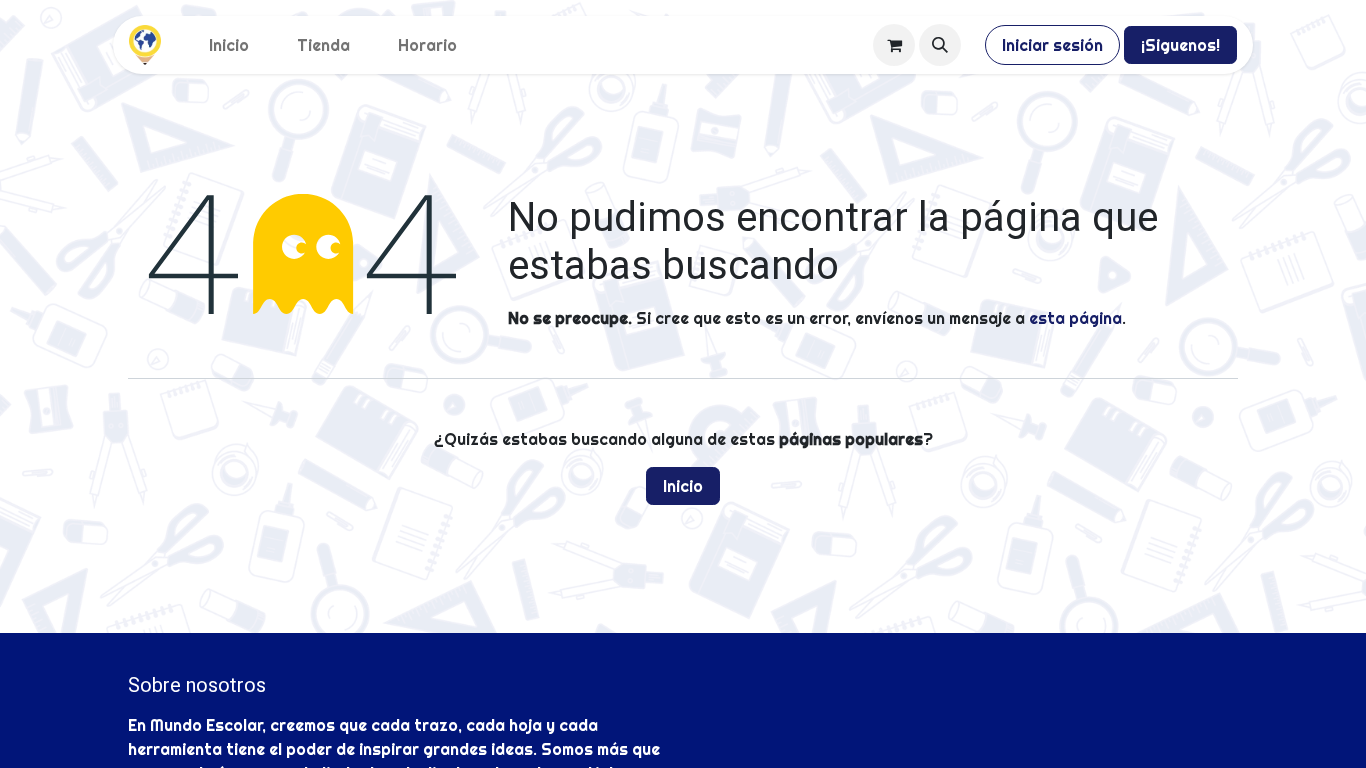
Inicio (683, 486)
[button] (940, 45)
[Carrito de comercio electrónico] (894, 45)
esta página (1075, 318)
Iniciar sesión (1052, 45)
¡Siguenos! (1180, 45)
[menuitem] (229, 45)
